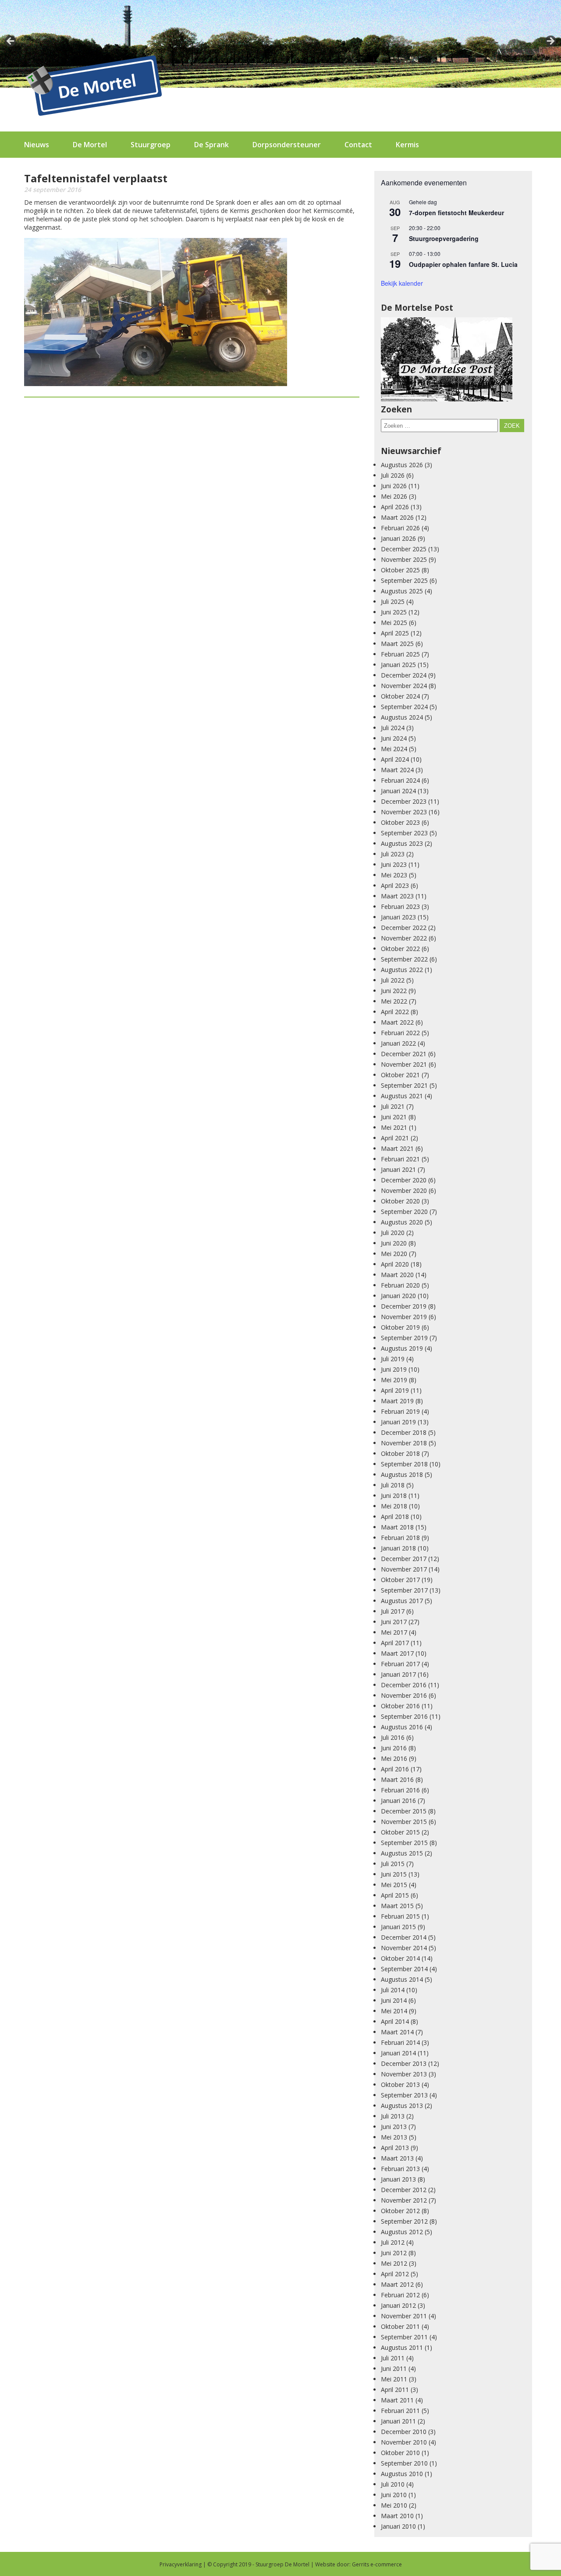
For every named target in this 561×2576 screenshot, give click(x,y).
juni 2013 (394, 2127)
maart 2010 (397, 2516)
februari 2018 (400, 1538)
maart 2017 (397, 1653)
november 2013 (404, 2074)
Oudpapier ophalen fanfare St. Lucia (463, 264)
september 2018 (404, 1464)
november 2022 (404, 938)
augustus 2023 (402, 843)
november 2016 (404, 1695)
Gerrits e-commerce (377, 2564)
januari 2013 (398, 2179)
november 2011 (404, 2316)
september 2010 (404, 2463)
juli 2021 (393, 1106)
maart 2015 (397, 1906)
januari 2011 (398, 2421)
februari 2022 (400, 1033)
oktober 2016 (400, 1706)
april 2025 (395, 633)
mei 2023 (394, 875)
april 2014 (395, 2021)
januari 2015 (398, 1927)
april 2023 (395, 885)
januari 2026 (398, 538)
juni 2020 (394, 1243)
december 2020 (404, 1180)
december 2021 (404, 1054)
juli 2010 (393, 2484)
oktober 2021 (400, 1075)
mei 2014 (394, 2011)
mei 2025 (394, 623)
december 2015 (404, 1811)
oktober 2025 (400, 570)
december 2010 (404, 2432)
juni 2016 (394, 1748)
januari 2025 (398, 665)
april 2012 (395, 2274)
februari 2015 (400, 1916)
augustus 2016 (402, 1727)
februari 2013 (400, 2169)
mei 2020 (394, 1254)
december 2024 (404, 675)
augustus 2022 (402, 970)
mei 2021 (394, 1127)
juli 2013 (393, 2116)
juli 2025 (393, 601)
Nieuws (37, 145)
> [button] (550, 42)
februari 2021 (400, 1159)
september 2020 (404, 1212)
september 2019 (404, 1338)
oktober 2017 (400, 1580)
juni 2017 (394, 1622)
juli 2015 (393, 1864)
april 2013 (395, 2148)
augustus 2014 (402, 1979)
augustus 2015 (402, 1853)
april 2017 (395, 1643)
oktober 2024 (400, 696)
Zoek (512, 426)
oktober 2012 (400, 2211)
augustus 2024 (402, 717)
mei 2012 (394, 2263)
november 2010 (404, 2442)
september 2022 (404, 959)
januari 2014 (398, 2053)
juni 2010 (394, 2495)
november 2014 (404, 1948)
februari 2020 (400, 1285)
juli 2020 (393, 1233)
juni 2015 (394, 1874)
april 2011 (395, 2390)
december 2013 (404, 2063)
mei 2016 (394, 1758)
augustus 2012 (402, 2232)
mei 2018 (394, 1506)
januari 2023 (398, 917)
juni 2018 (394, 1496)
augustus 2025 (402, 591)
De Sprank (211, 145)
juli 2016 (393, 1737)
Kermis (407, 145)
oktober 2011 (400, 2326)
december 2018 (404, 1432)
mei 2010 (394, 2505)
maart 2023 (397, 896)
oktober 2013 (400, 2085)
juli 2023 (393, 854)
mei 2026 (394, 496)
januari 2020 (398, 1296)
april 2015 (395, 1895)
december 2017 (404, 1559)
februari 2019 (400, 1411)
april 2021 (395, 1138)
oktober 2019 (400, 1327)
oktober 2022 (400, 949)
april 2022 (395, 1012)
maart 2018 (397, 1527)
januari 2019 (398, 1422)
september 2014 (404, 1969)
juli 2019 (393, 1359)
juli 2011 (393, 2358)
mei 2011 (394, 2379)
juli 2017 (393, 1611)
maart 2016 (397, 1779)
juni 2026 (394, 486)
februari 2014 (400, 2042)
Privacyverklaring (181, 2564)
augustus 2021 (402, 1096)
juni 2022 (394, 991)
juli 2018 (393, 1485)
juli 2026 (393, 475)
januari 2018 (398, 1548)
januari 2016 (398, 1801)
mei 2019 (394, 1380)
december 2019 (404, 1306)
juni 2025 (394, 612)
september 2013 (404, 2095)
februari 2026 (400, 528)
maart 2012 (397, 2284)
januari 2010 (398, 2526)
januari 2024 (398, 791)
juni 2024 (394, 738)
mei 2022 (394, 1001)
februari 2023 (400, 907)
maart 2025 (397, 644)
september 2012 (404, 2221)
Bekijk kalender (402, 283)
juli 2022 (393, 980)
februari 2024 (400, 780)
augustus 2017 (402, 1601)
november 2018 (404, 1443)
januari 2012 (398, 2305)
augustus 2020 (402, 1222)
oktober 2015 (400, 1832)
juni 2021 (394, 1117)
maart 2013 (397, 2158)
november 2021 (404, 1064)
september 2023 (404, 833)
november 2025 (404, 559)
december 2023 (404, 801)
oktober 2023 (400, 822)
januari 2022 (398, 1043)
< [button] (11, 42)
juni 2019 (394, 1369)
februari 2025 (400, 654)
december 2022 (404, 928)
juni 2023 (394, 864)
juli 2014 (393, 1990)
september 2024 (404, 707)
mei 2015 (394, 1885)
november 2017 (404, 1569)
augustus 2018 (402, 1474)
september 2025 (404, 580)
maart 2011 (397, 2400)
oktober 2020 (400, 1201)
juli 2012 (393, 2242)
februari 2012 (400, 2295)
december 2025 (404, 549)
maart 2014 (397, 2032)
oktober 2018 (400, 1453)
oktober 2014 (400, 1958)
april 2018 (395, 1517)
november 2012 (404, 2200)
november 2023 (404, 812)
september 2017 (404, 1590)
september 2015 (404, 1843)
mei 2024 (394, 749)
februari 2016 (400, 1790)
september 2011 (404, 2337)
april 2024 (395, 759)
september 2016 (404, 1716)
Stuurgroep (151, 145)
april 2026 (395, 507)
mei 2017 (394, 1632)
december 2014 (404, 1937)
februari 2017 (400, 1664)
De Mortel (90, 145)
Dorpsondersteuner (287, 145)
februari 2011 (400, 2411)
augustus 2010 (402, 2474)
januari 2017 (398, 1674)
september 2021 (404, 1085)
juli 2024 (393, 728)
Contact (358, 145)
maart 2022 (397, 1022)
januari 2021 (398, 1169)
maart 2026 (397, 517)
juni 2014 (394, 2000)
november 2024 (404, 686)
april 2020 (395, 1264)
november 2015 (404, 1822)
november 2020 (404, 1190)
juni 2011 (394, 2368)
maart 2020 (397, 1275)
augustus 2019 (402, 1348)
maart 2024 (397, 770)
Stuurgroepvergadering (444, 238)
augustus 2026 (402, 465)
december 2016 (404, 1685)
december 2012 (404, 2190)
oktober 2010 (400, 2453)
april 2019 (395, 1390)
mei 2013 (394, 2137)
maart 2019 (397, 1401)
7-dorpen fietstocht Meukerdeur (456, 213)
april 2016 (395, 1769)
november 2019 (404, 1317)
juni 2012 (394, 2253)
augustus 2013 (402, 2106)
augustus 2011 (402, 2347)
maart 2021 (397, 1148)
